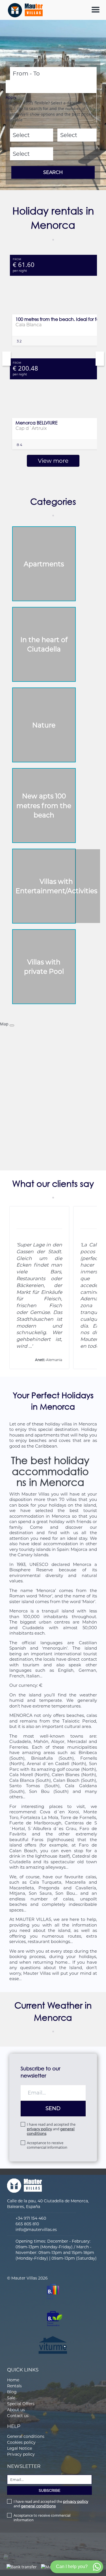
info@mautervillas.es (36, 2230)
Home (13, 2380)
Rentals (14, 2386)
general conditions (38, 2506)
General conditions (26, 2436)
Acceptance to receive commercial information (47, 2145)
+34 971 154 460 (31, 2218)
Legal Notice (20, 2448)
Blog (12, 2392)
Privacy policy (21, 2454)
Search (53, 172)
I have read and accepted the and (51, 2129)
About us (16, 2410)
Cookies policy (21, 2442)
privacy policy (39, 2129)
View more (53, 461)
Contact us (18, 2416)
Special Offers (21, 2404)
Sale (11, 2398)
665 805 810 (27, 2224)
